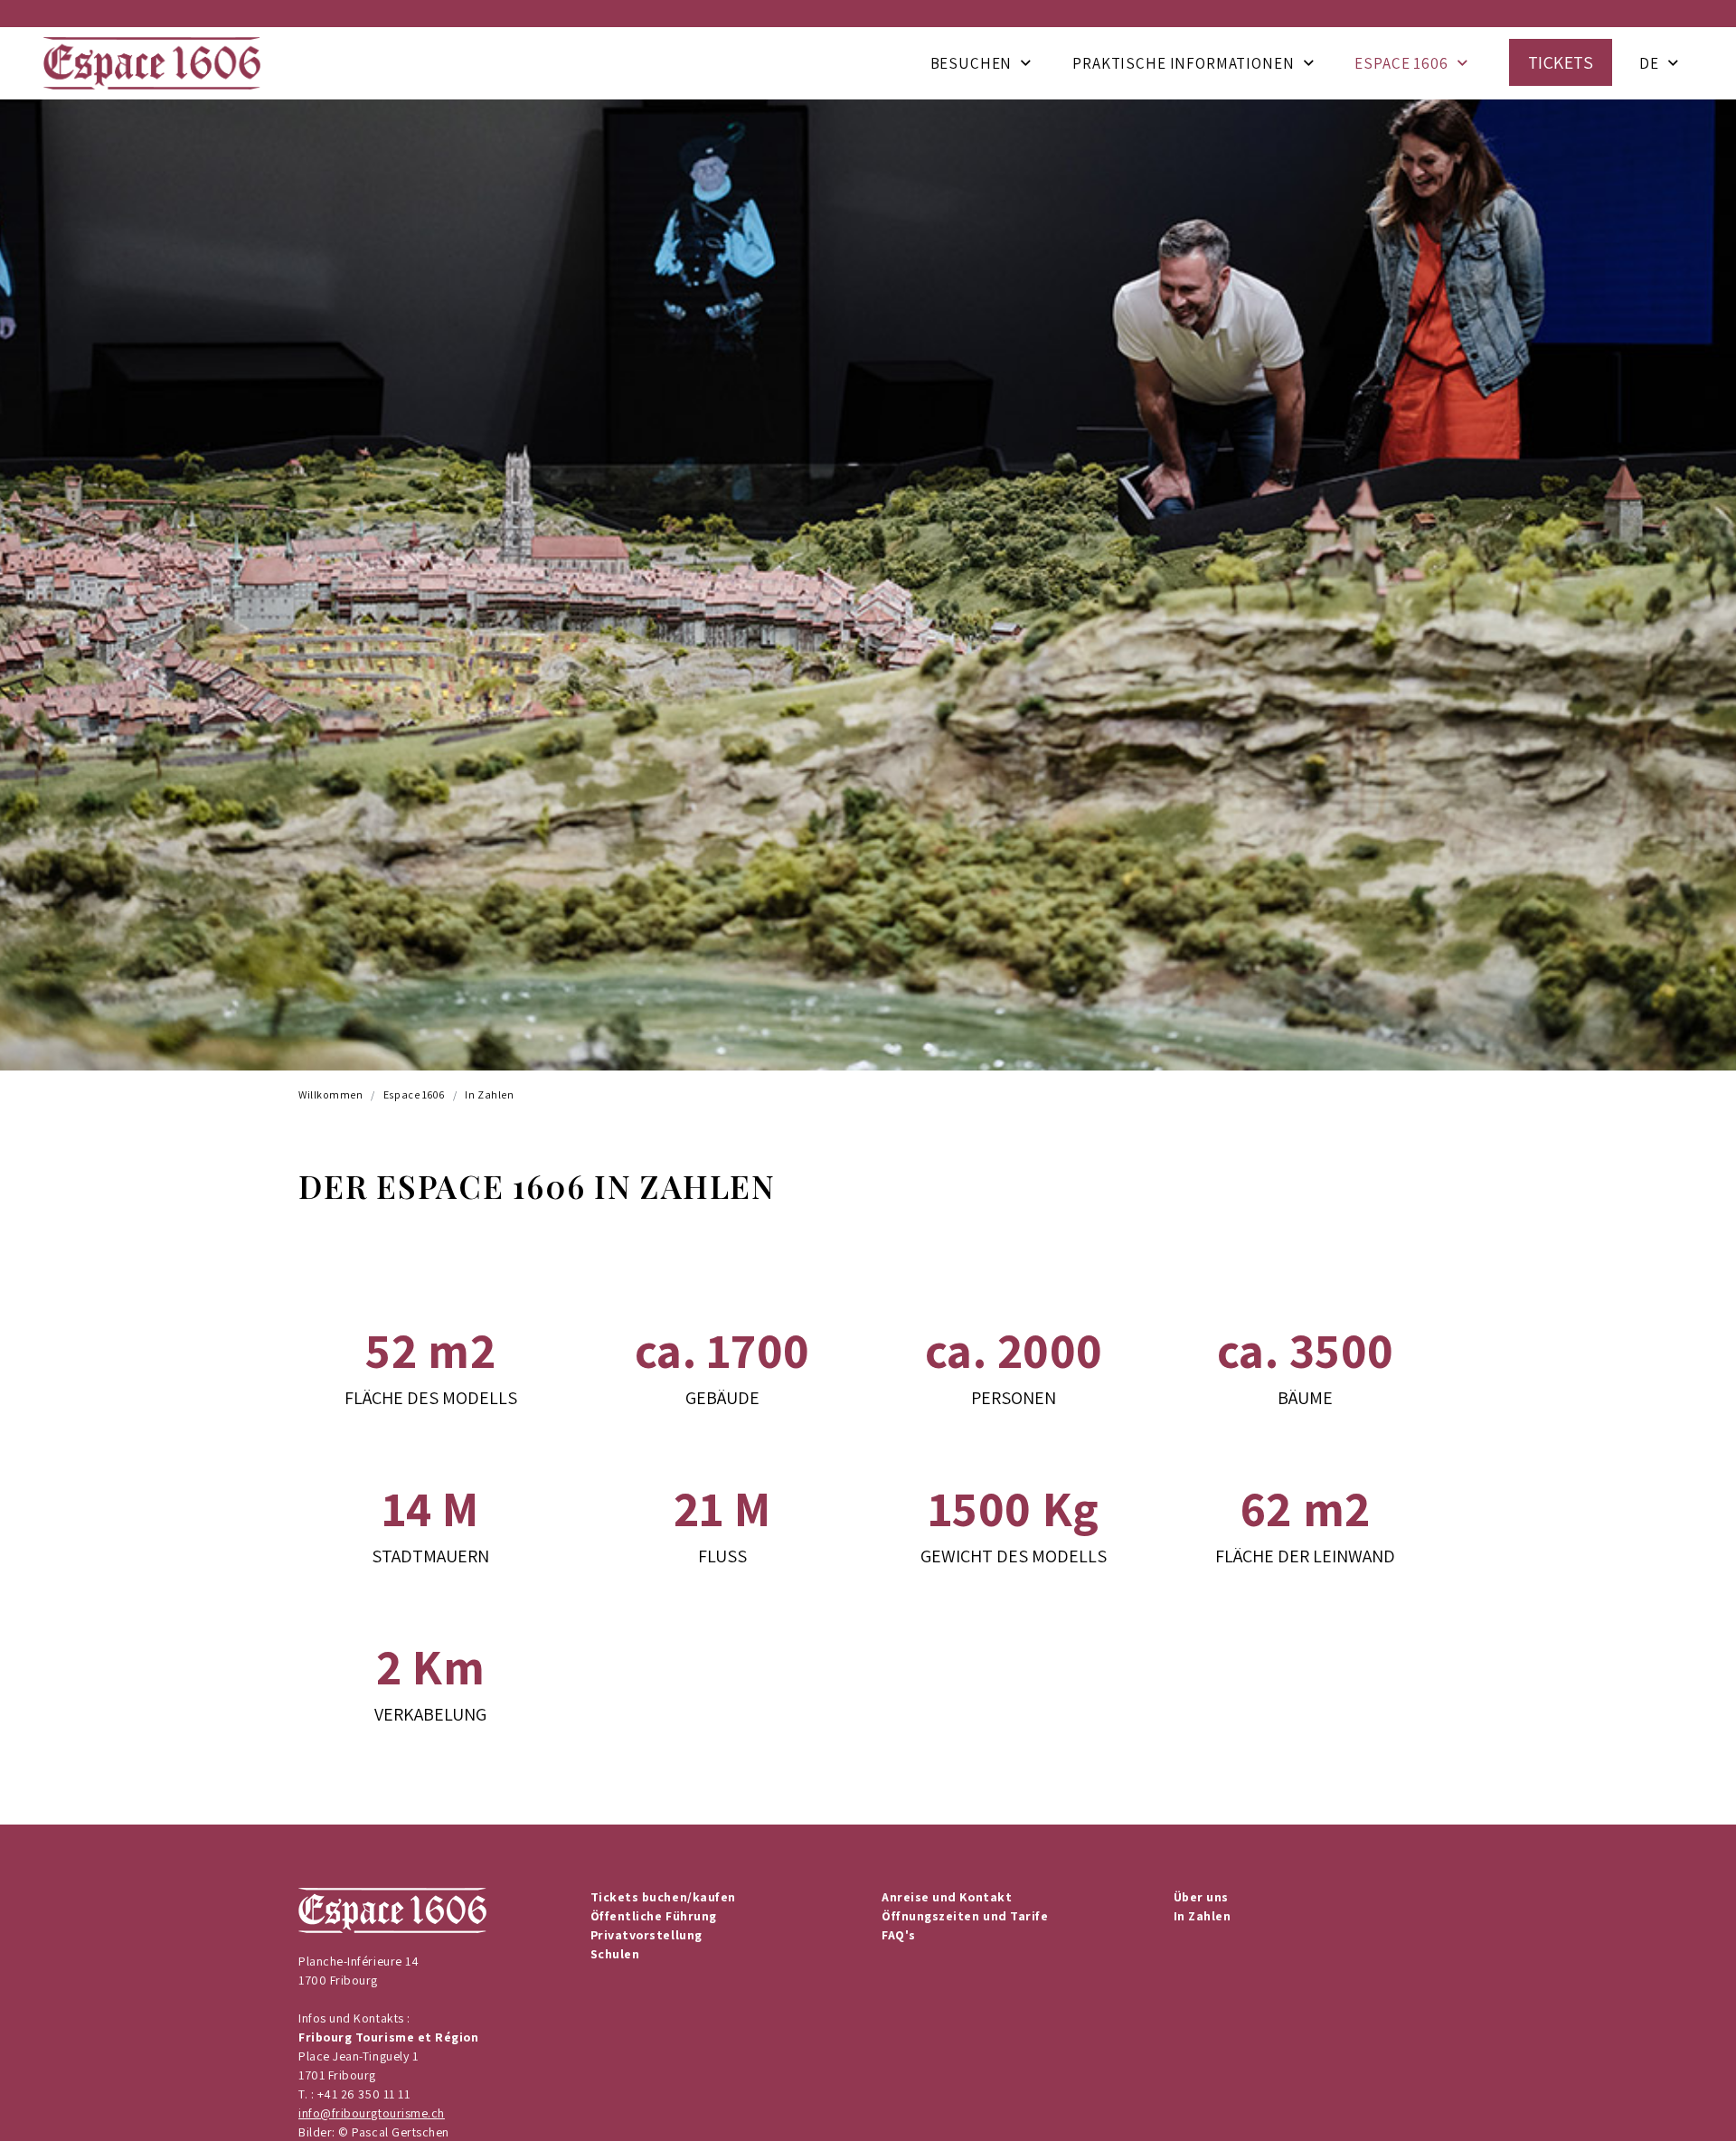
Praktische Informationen (1183, 63)
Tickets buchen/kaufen (663, 1897)
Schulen (615, 1954)
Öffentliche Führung (654, 1916)
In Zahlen (489, 1094)
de (1649, 63)
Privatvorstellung (646, 1935)
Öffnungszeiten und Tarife (965, 1916)
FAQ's (899, 1935)
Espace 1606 (1401, 63)
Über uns (1201, 1897)
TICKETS (1561, 62)
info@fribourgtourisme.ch (372, 2113)
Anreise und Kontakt (947, 1897)
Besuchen (972, 63)
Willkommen (330, 1094)
